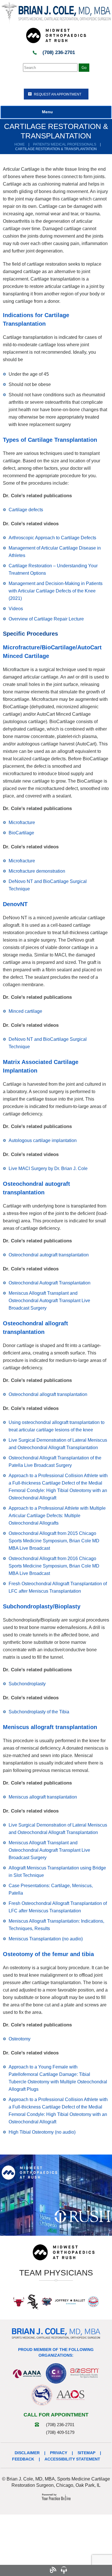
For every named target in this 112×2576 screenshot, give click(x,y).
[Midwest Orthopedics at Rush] (56, 35)
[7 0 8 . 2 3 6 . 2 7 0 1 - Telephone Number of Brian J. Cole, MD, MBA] (9, 2570)
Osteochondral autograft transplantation (49, 1255)
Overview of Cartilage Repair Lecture (46, 619)
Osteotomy (20, 2039)
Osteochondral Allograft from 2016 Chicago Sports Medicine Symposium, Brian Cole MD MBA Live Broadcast (54, 1566)
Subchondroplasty (27, 1684)
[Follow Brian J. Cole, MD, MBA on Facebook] (20, 2570)
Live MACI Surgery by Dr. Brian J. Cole (48, 1168)
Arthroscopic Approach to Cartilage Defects (52, 538)
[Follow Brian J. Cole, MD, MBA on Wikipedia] (96, 2570)
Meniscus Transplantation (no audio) (46, 1939)
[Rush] (83, 2216)
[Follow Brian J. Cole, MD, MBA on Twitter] (31, 2570)
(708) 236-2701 (59, 52)
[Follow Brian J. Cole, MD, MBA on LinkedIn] (85, 2570)
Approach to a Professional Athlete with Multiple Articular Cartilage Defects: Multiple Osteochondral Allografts (57, 1516)
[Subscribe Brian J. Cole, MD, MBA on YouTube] (75, 2570)
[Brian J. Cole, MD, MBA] (56, 13)
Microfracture (22, 822)
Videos (16, 609)
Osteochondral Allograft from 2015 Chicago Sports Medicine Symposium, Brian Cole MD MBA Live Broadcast (54, 1541)
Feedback (23, 2459)
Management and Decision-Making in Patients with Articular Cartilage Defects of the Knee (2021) (56, 591)
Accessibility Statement (72, 2459)
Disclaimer (27, 2453)
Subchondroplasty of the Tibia (39, 1712)
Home (20, 144)
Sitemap (86, 2453)
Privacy (59, 2453)
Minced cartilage (25, 1011)
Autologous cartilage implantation (43, 1140)
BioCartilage (21, 833)
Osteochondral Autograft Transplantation (50, 1283)
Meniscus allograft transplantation (43, 1797)
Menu (47, 112)
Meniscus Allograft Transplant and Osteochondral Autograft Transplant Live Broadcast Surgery (49, 1301)
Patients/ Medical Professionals (65, 144)
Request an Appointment (58, 94)
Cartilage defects (26, 510)
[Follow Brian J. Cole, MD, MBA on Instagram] (42, 2570)
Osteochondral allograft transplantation (48, 1394)
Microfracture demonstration (37, 871)
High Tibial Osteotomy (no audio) (42, 2132)
